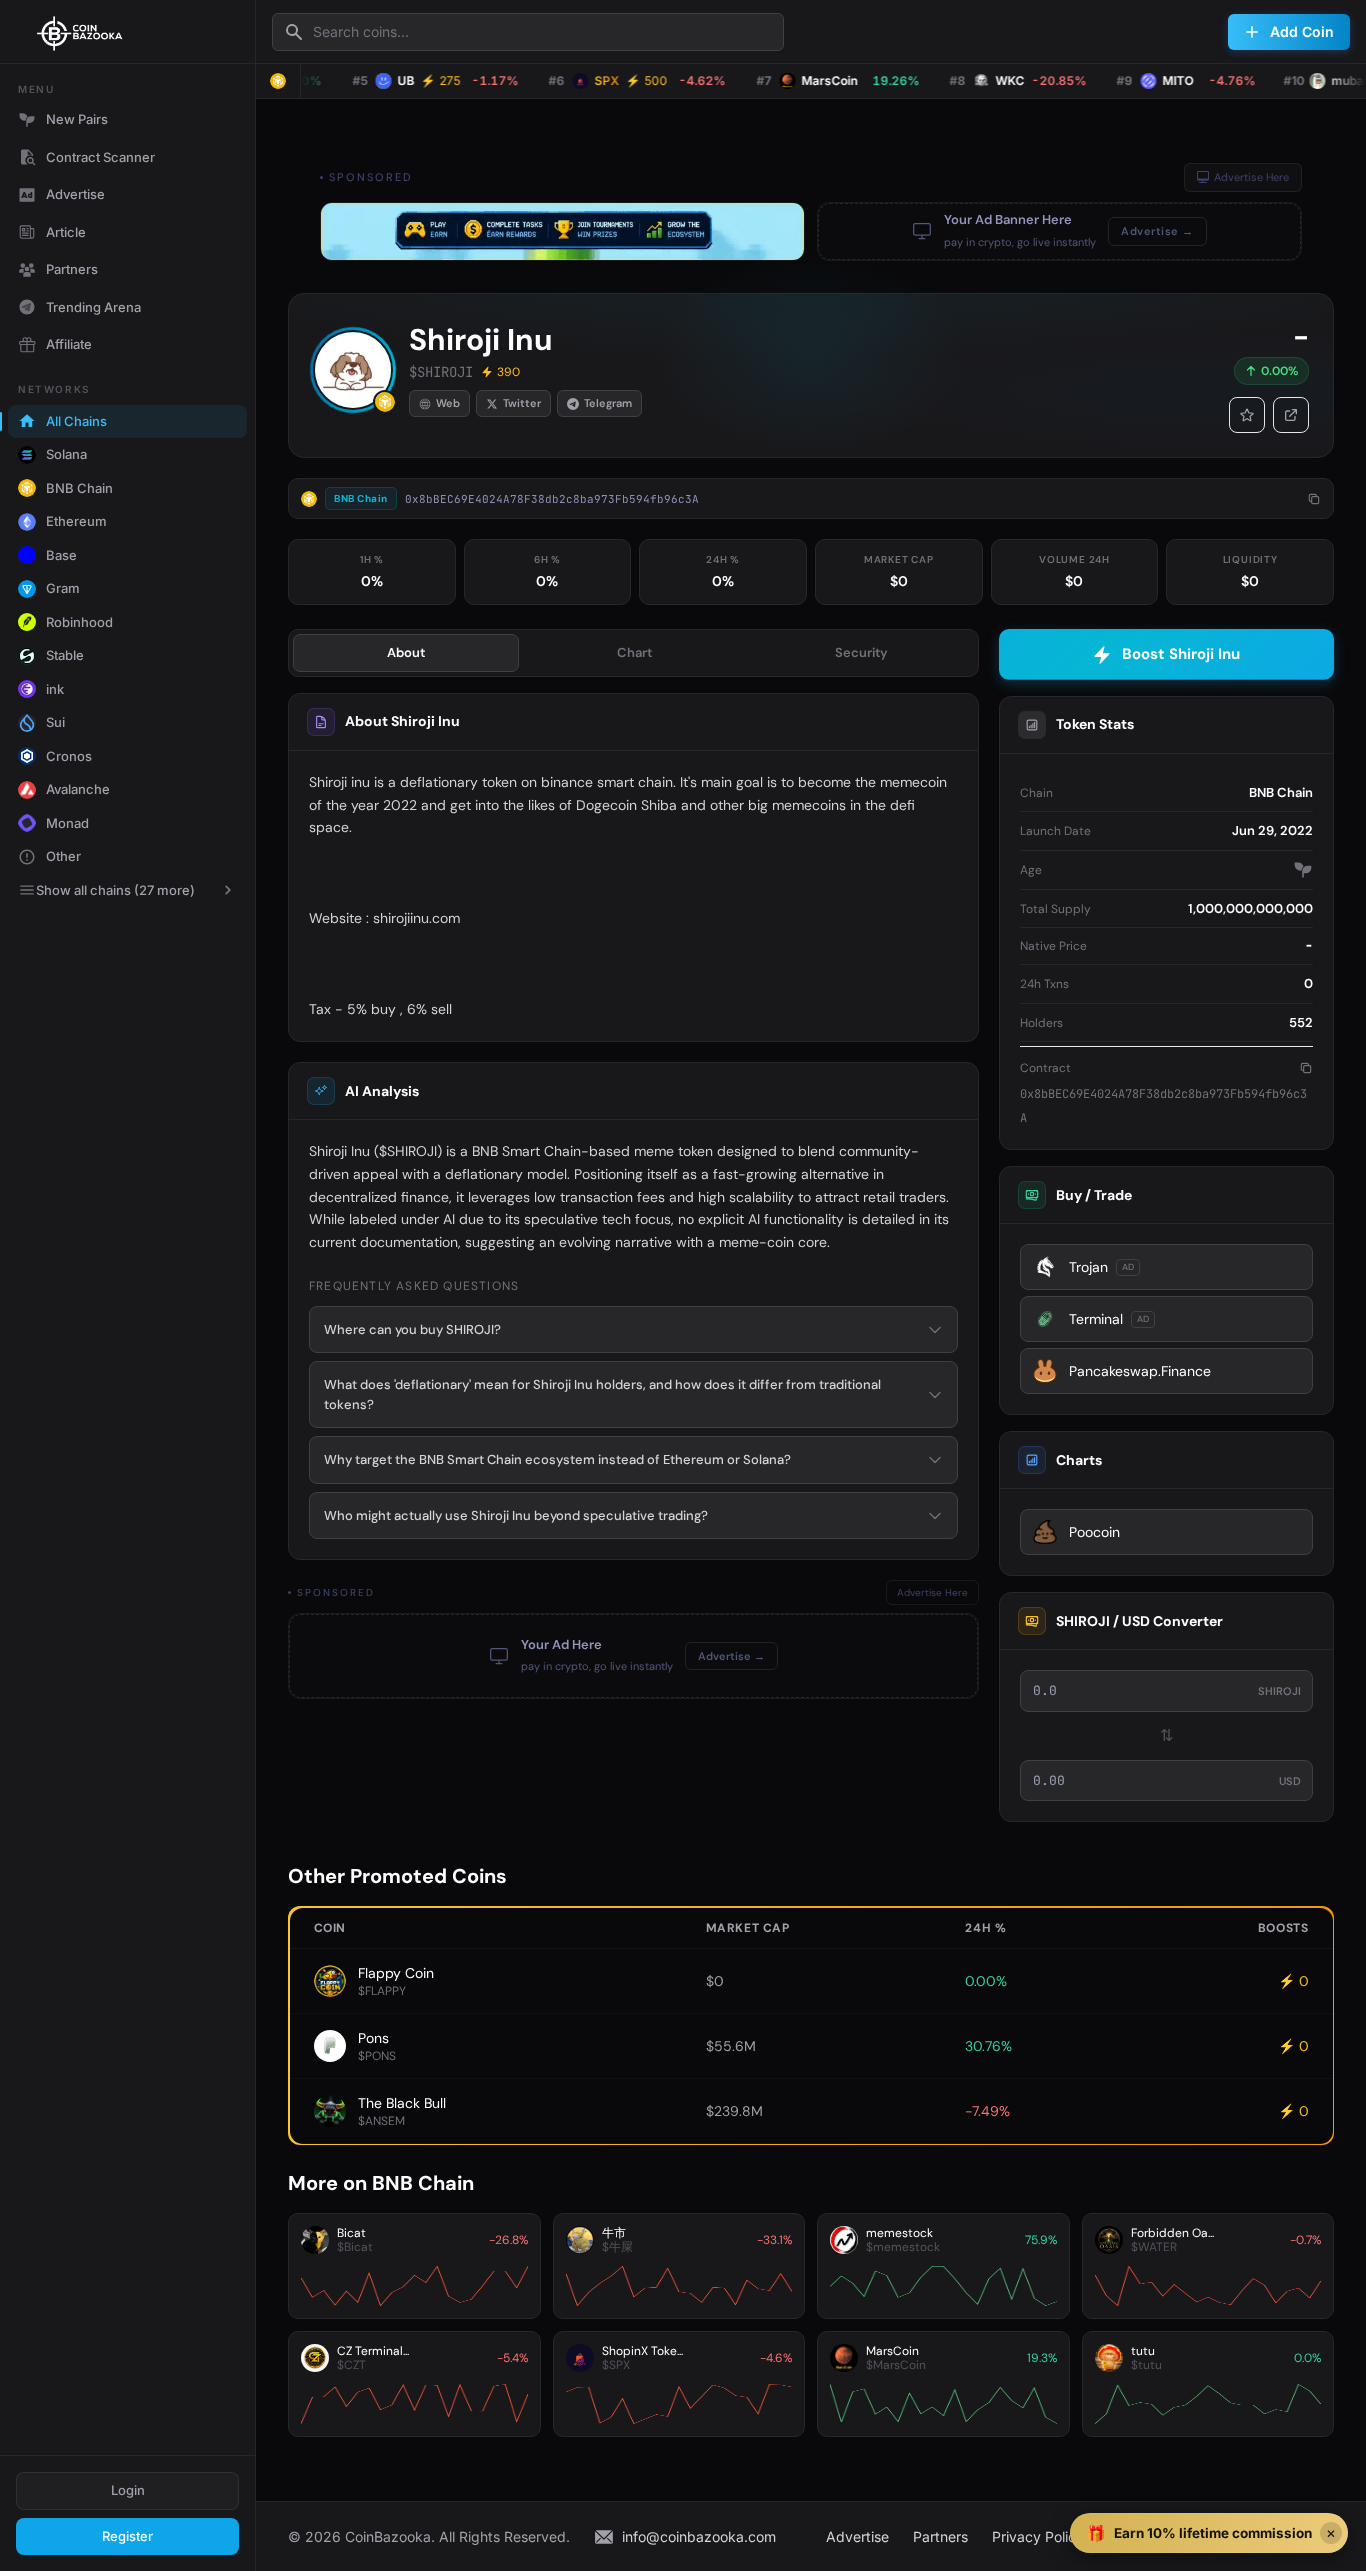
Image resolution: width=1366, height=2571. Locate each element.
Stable (65, 655)
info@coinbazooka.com (699, 2536)
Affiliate (69, 344)
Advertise (75, 194)
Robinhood (79, 622)
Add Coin (1302, 31)
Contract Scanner (100, 157)
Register (127, 2536)
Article (66, 232)
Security (861, 652)
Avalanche (78, 789)
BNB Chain (79, 488)
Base (61, 555)
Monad (67, 823)
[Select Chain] (278, 81)
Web (448, 403)
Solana (66, 454)
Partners (72, 269)
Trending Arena (93, 307)
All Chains (76, 421)
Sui (55, 722)
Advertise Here (1251, 177)
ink (55, 689)
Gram (63, 588)
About (406, 652)
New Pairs (77, 119)
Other (63, 856)
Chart (634, 652)
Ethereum (76, 521)
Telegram (608, 403)
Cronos (69, 756)
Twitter (522, 403)
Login (128, 2490)
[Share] (1291, 415)
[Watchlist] (1247, 415)
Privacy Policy (1038, 2536)
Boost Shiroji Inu (1181, 654)
